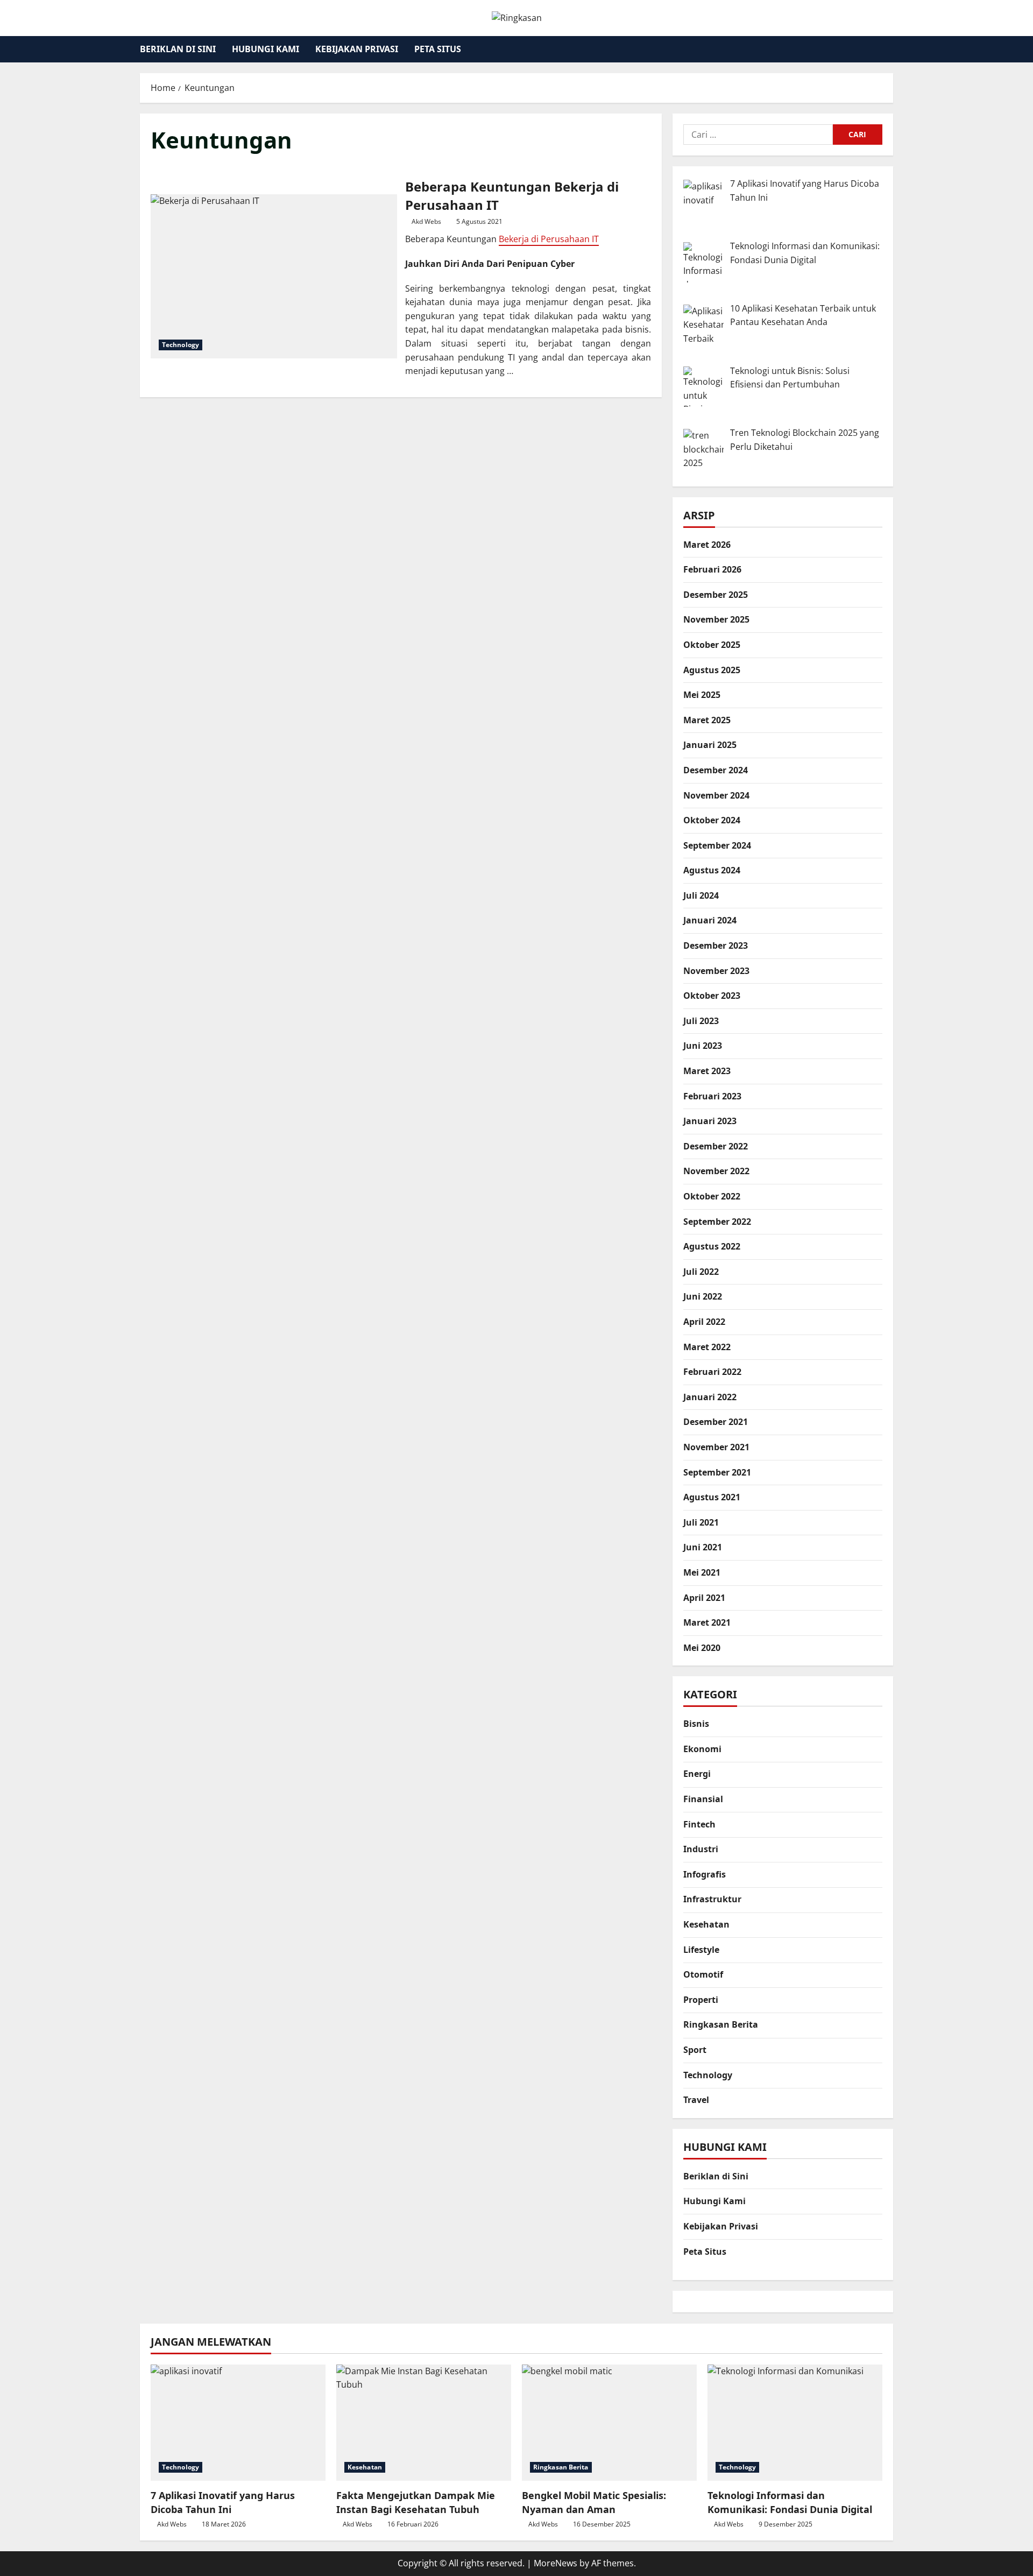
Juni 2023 (703, 1046)
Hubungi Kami (266, 49)
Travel (696, 2100)
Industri (701, 1850)
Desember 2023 (716, 946)
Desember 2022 (716, 1146)
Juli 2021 (701, 1522)
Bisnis (696, 1724)
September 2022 (717, 1222)
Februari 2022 (712, 1372)
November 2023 (716, 971)
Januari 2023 (710, 1121)
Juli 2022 (701, 1272)
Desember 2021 (716, 1422)
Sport (695, 2050)
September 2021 (717, 1472)
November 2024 (716, 795)
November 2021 (716, 1447)
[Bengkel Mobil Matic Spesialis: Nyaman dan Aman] (609, 2423)
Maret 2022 (707, 1347)
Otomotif (703, 1975)
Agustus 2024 (712, 871)
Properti (701, 2000)
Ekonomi (702, 1749)
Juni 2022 (703, 1297)
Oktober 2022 (712, 1197)
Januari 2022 (710, 1397)
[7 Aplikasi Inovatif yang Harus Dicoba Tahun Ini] (238, 2423)
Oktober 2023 (712, 996)
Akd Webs (426, 221)
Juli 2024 (701, 895)
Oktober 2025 (712, 645)
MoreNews (556, 2563)
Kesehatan (706, 1925)
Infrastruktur (712, 1900)
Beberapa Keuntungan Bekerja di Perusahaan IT (274, 276)
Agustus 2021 (712, 1498)
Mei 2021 (702, 1572)
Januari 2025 (710, 745)
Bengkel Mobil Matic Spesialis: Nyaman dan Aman (594, 2502)
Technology (181, 345)
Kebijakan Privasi (357, 49)
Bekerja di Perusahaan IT (549, 239)
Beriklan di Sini (178, 49)
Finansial (703, 1799)
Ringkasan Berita (721, 2025)
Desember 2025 (716, 595)
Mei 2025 (702, 695)
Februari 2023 (712, 1096)
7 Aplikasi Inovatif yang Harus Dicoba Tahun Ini (223, 2502)
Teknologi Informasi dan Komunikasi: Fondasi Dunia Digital (790, 2502)
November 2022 (716, 1171)
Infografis (705, 1874)
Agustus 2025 (712, 670)
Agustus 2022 (712, 1247)
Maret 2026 (707, 545)
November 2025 (716, 620)
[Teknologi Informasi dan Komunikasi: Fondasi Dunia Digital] (795, 2423)
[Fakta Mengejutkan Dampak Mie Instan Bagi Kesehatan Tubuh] (424, 2423)
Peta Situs (438, 49)
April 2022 (704, 1322)
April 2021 (704, 1598)
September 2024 (717, 845)
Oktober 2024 (712, 821)
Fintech (699, 1824)
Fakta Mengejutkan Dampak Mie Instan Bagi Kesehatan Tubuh (416, 2502)
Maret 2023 (707, 1071)
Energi (697, 1774)
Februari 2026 (712, 570)
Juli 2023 (701, 1021)
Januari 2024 (710, 921)
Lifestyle (701, 1950)
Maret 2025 (707, 720)
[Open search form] (890, 49)
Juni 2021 (703, 1548)
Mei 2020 (702, 1648)
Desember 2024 (716, 770)
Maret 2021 (707, 1623)
